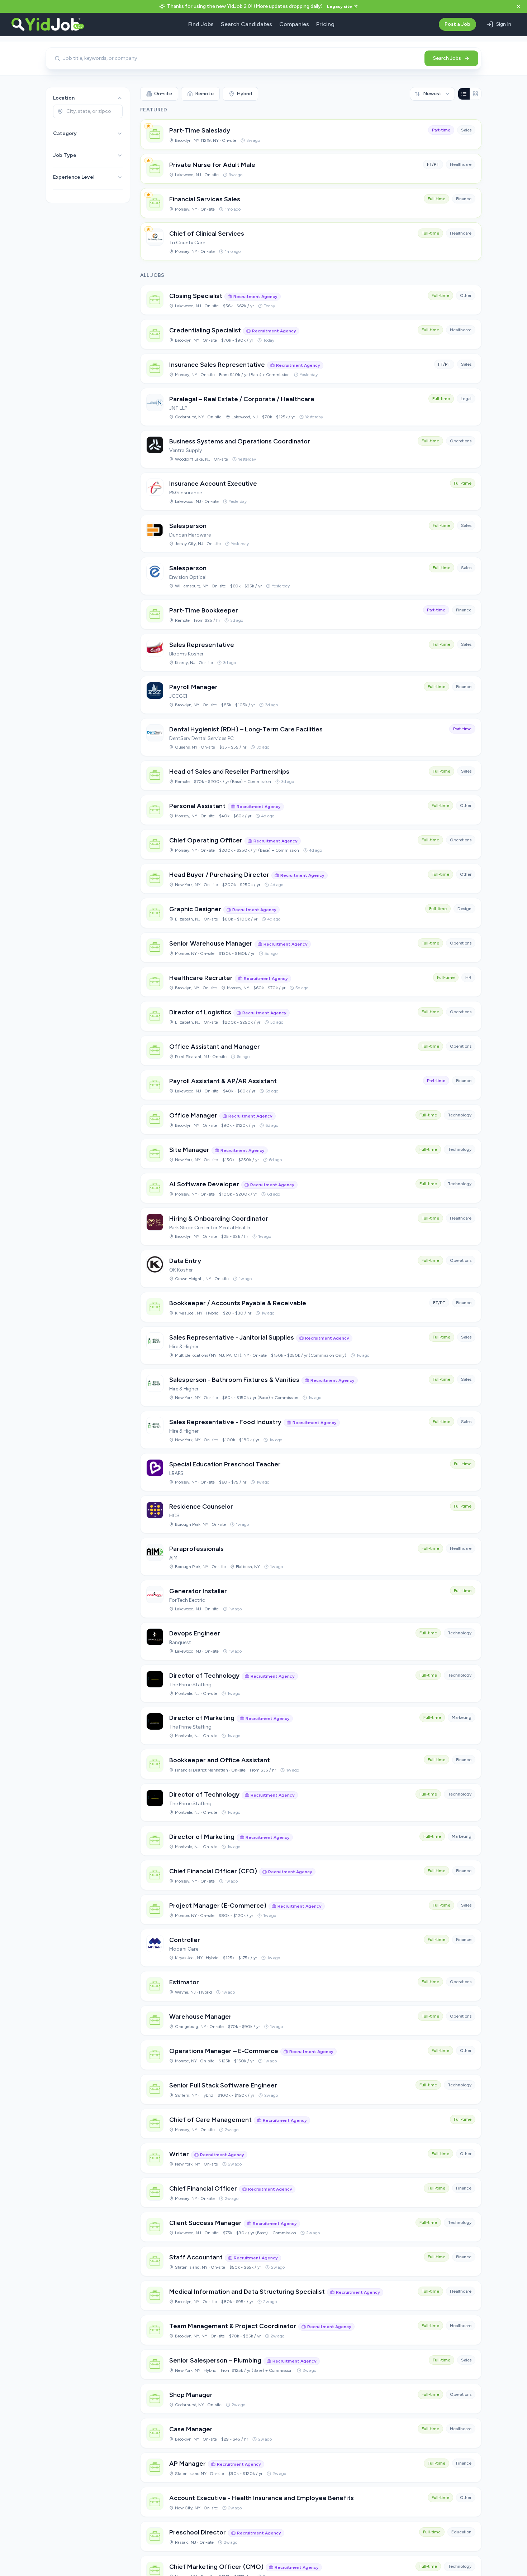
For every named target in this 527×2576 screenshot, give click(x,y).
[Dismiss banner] (518, 6)
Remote (204, 94)
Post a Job (457, 24)
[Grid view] (475, 94)
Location (64, 98)
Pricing (325, 24)
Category (65, 133)
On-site (163, 94)
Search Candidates (246, 24)
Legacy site (340, 6)
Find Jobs (201, 24)
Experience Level (74, 177)
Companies (294, 24)
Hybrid (244, 94)
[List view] (464, 94)
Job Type (65, 155)
